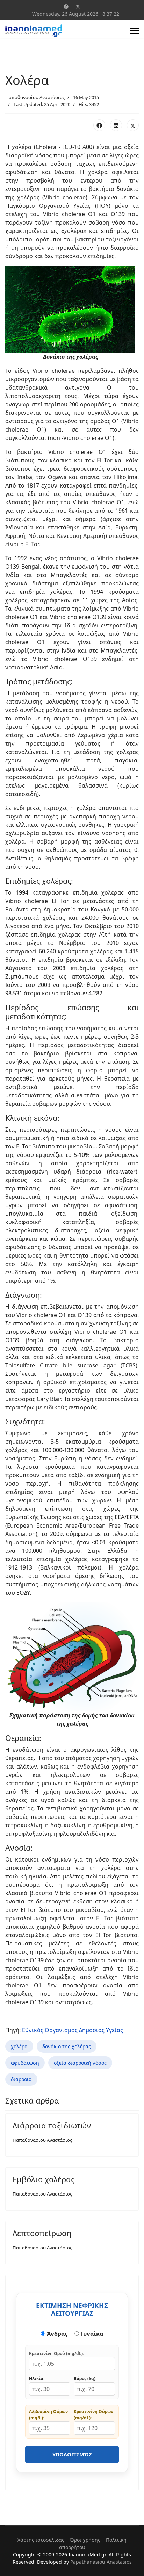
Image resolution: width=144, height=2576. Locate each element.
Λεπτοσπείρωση (42, 2233)
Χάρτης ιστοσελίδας (41, 2540)
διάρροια (21, 2079)
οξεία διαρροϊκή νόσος (80, 2063)
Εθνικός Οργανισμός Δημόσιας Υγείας (73, 2030)
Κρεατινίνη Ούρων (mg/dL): (93, 2415)
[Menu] (134, 31)
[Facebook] (66, 6)
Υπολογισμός (72, 2454)
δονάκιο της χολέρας (67, 2046)
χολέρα (19, 2046)
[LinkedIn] (116, 125)
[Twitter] (78, 6)
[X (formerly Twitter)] (133, 125)
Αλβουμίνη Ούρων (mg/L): (48, 2415)
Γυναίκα (91, 2334)
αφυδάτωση (25, 2063)
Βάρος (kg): (85, 2379)
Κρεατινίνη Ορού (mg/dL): (56, 2353)
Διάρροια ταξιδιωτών (52, 2125)
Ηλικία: (37, 2379)
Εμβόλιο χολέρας (44, 2179)
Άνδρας (56, 2334)
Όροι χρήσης (85, 2540)
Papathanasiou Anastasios (101, 2562)
